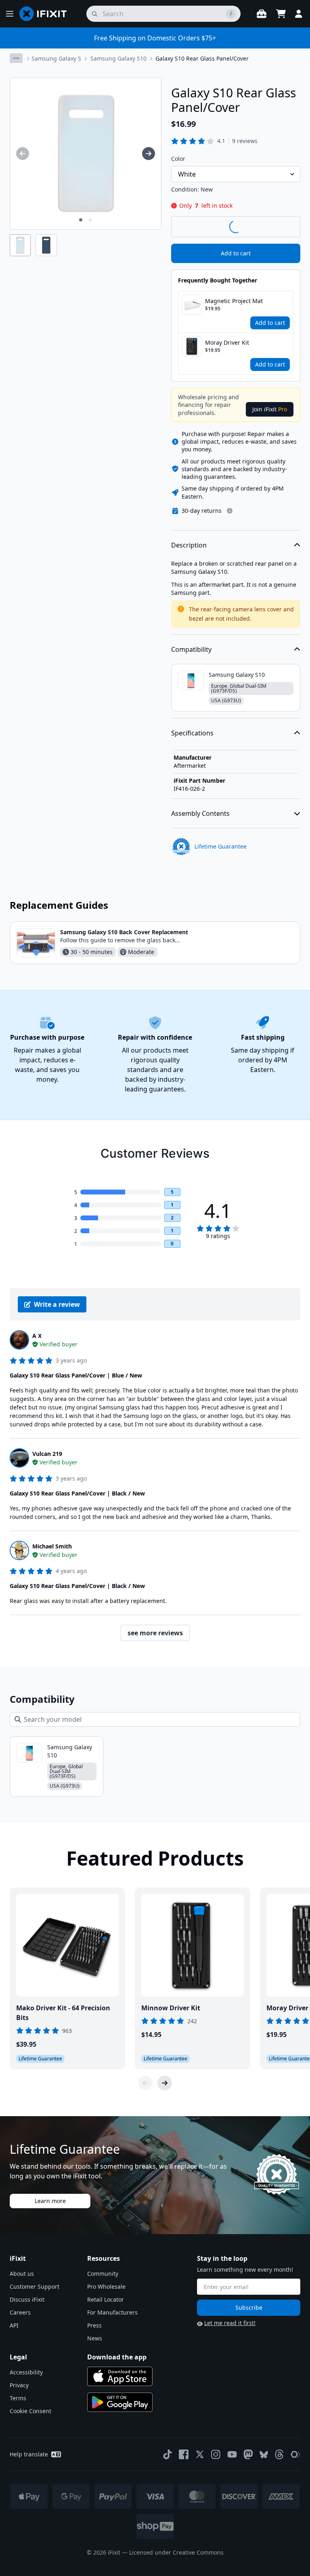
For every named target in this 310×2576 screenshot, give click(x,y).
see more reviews (155, 1633)
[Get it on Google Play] (120, 2402)
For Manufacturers (112, 2312)
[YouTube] (232, 2454)
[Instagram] (216, 2454)
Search (279, 226)
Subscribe (249, 2307)
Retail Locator (106, 2299)
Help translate (29, 2454)
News (95, 2338)
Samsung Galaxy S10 (118, 58)
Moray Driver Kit (227, 342)
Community (103, 2274)
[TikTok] (168, 2454)
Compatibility (191, 649)
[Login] (299, 14)
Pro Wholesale (106, 2286)
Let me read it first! (230, 2323)
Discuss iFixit (27, 2299)
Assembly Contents (200, 813)
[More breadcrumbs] (16, 58)
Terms (18, 2398)
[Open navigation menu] (10, 14)
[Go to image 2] (90, 220)
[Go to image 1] (81, 220)
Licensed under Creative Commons (176, 2552)
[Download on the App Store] (120, 2376)
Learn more (50, 2201)
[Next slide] (165, 2083)
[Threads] (279, 2454)
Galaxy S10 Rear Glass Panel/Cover (202, 58)
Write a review (57, 1304)
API (14, 2325)
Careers (20, 2312)
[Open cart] (281, 14)
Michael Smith (52, 1546)
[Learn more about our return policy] (230, 511)
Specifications (192, 733)
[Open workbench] (262, 14)
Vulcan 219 (47, 1454)
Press (94, 2325)
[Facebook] (184, 2454)
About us (22, 2274)
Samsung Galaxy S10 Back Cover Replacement (124, 932)
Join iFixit (270, 409)
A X (37, 1336)
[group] (23, 154)
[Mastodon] (248, 2454)
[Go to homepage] (46, 14)
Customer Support (35, 2286)
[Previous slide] (145, 2083)
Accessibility (26, 2372)
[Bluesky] (264, 2455)
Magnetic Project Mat (234, 301)
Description (189, 545)
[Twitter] (200, 2454)
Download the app (117, 2357)
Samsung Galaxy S (56, 58)
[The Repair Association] (295, 2454)
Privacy (19, 2385)
